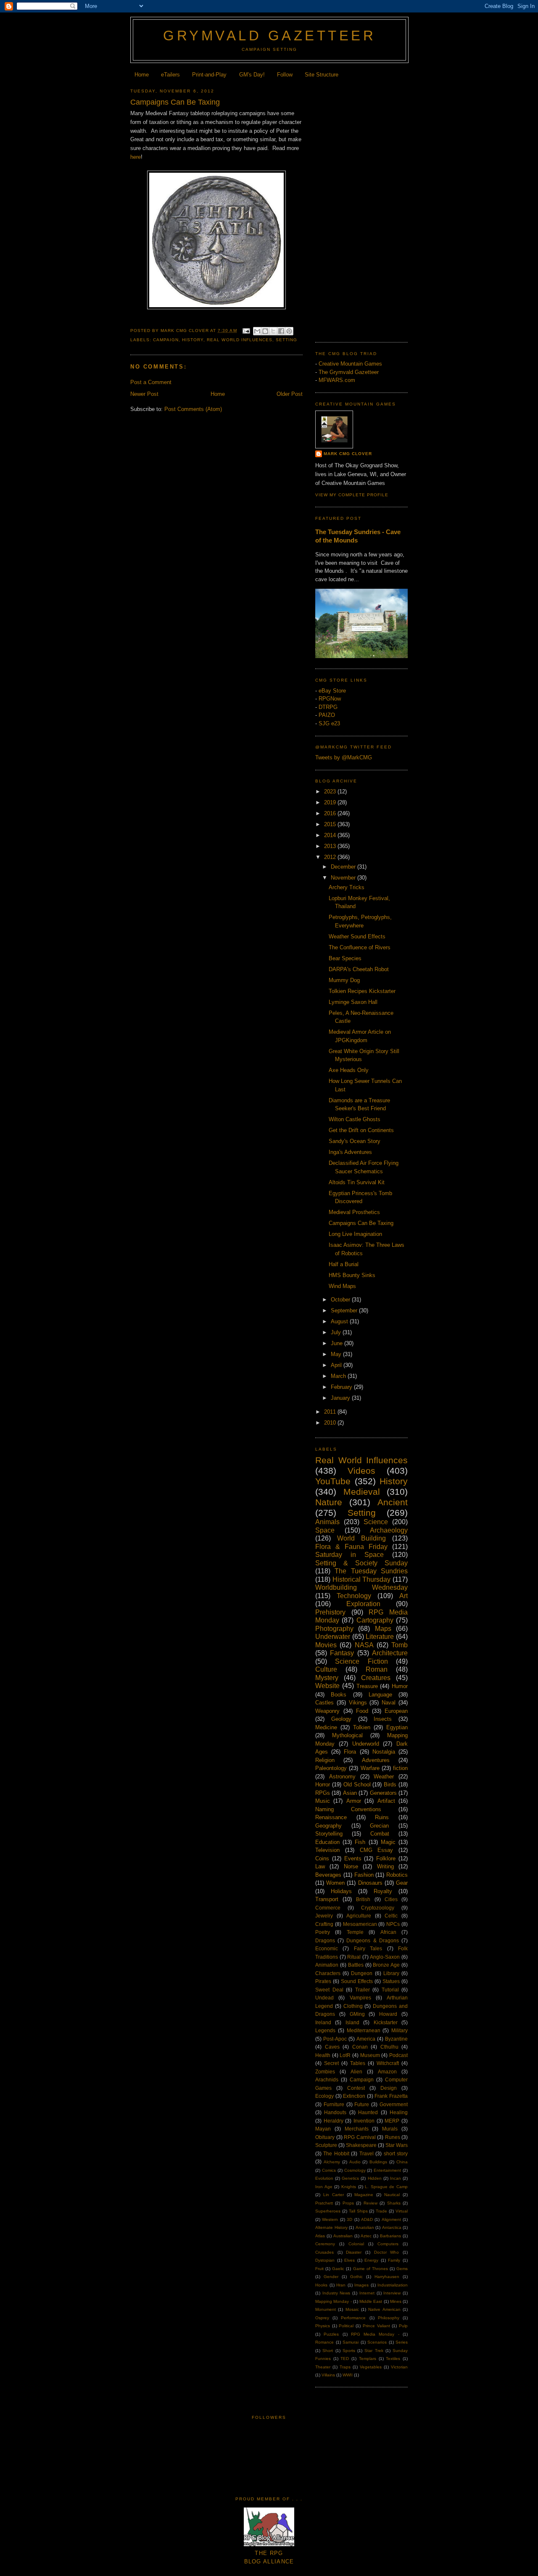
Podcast (398, 2055)
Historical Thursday (362, 1579)
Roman (377, 1669)
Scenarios (377, 2342)
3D (349, 2219)
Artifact (386, 1801)
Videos (361, 1471)
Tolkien (362, 1727)
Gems (402, 2269)
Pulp (403, 2326)
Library (391, 1973)
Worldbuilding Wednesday (361, 1587)
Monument (326, 2309)
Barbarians (390, 2236)
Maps (383, 1629)
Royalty (383, 1891)
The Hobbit (336, 2153)
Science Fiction (361, 1661)
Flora (350, 1752)
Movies (326, 1645)
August (340, 1321)
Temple (355, 1932)
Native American (384, 2309)
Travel (367, 2153)
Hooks (321, 2285)
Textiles (393, 2359)
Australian (343, 2236)
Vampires (360, 1998)
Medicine (326, 1727)
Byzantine (396, 2039)
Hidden (375, 2178)
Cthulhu (389, 2047)
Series (402, 2342)
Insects (383, 1719)
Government (394, 2104)
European (396, 1711)
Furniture (334, 2104)
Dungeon (362, 1973)
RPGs (323, 1793)
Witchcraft (388, 2063)
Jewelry (324, 1916)
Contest (356, 2088)
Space (325, 1530)
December (344, 867)
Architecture (390, 1653)
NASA (364, 1645)
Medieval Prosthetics (354, 1212)
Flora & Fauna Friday (351, 1547)
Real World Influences (239, 340)
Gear (402, 1883)
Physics (323, 2326)
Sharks (394, 2203)
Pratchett (324, 2203)
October (341, 1300)
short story (396, 2153)
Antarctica (392, 2227)
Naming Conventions (348, 1809)
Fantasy (342, 1653)
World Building (361, 1538)
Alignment (391, 2219)
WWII (348, 2375)
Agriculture (359, 1916)
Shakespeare (361, 2145)
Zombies (325, 2072)
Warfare (370, 1768)
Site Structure (322, 75)
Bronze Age (386, 1965)
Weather (384, 1777)
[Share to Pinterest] (289, 331)
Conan (360, 2047)
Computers (388, 2244)
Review (371, 2203)
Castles (324, 1703)
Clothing (353, 2006)
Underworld (366, 1744)
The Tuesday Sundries (371, 1571)
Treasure (367, 1686)
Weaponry (327, 1711)
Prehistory (330, 1612)
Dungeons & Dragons (372, 1940)
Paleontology (331, 1768)
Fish (360, 1842)
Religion (325, 1760)
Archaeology (389, 1530)
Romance (324, 2342)
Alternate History (331, 2227)
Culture (326, 1669)
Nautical (392, 2195)
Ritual (354, 1957)
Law (320, 1866)
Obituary (325, 2137)
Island (352, 2022)
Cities (391, 1899)
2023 (331, 792)
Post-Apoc (335, 2039)
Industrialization (393, 2285)
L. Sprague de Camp (386, 2187)
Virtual (402, 2211)
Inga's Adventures (350, 1152)
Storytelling (329, 1834)
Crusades (324, 2252)
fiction (400, 1768)
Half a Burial (344, 1264)
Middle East (371, 2301)
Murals (390, 2129)
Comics (329, 2170)
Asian (350, 1793)
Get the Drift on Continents (361, 1130)
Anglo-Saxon (385, 1957)
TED (345, 2359)
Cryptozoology (378, 1908)
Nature (329, 1502)
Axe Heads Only (349, 1070)
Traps (345, 2367)
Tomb (400, 1645)
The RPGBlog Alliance (269, 2558)
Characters (328, 1973)
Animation (327, 1965)
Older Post (290, 394)
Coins (322, 1858)
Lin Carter (334, 2195)
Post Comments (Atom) (193, 409)
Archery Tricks (347, 887)
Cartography (375, 1620)
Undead (324, 1998)
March (339, 1376)
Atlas (320, 2236)
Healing (399, 2112)
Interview (392, 2293)
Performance (353, 2318)
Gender (331, 2277)
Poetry (323, 1932)
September (345, 1310)
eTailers (170, 75)
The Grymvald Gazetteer (349, 372)
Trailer (363, 1990)
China (402, 2162)
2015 (331, 824)
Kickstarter (386, 2022)
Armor (354, 1801)
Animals (327, 1522)
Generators (383, 1793)
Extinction (354, 2096)
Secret (331, 2063)
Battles (356, 1965)
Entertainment (387, 2170)
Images (361, 2285)
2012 (331, 857)
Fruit (319, 2269)
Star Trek (374, 2351)
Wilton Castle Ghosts (355, 1119)
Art (403, 1596)
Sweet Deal (329, 1990)
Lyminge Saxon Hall (353, 1002)
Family (394, 2260)
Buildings (378, 2162)
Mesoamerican (360, 1924)
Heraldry (334, 2121)
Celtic (391, 1916)
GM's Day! (252, 75)
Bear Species (345, 958)
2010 (331, 1423)
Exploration (363, 1604)
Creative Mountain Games (350, 364)
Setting (286, 340)
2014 (331, 835)
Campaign (166, 340)
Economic (327, 1948)
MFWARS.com (337, 380)
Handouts (335, 2112)
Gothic (356, 2277)
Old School (357, 1784)
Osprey (322, 2318)
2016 (331, 813)
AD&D (367, 2219)
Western (330, 2219)
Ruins (382, 1817)
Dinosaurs (370, 1883)
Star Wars (397, 2145)
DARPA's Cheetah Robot (359, 969)
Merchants (357, 2129)
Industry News (336, 2293)
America (366, 2039)
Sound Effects (357, 1981)
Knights (349, 2187)
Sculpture (326, 2145)
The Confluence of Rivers (360, 947)
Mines (396, 2301)
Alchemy (332, 2162)
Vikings (358, 1703)
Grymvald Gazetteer (269, 36)
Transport (327, 1899)
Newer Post (144, 394)
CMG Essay (377, 1850)
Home (142, 75)
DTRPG (328, 707)
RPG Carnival (360, 2137)
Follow (285, 75)
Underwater (333, 1637)
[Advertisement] (361, 208)
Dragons (325, 1940)
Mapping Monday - (334, 2301)
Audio (355, 2162)
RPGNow (330, 699)
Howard (388, 2014)
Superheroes (328, 2211)
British (363, 1899)
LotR (345, 2055)
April (337, 1365)
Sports (349, 2351)
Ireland (323, 2022)
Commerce (328, 1908)
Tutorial (390, 1990)
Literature (380, 1637)
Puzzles (331, 2334)
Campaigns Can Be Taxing (361, 1223)
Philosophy (389, 2318)
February (342, 1387)
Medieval (362, 1492)
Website (327, 1686)
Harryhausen (387, 2277)
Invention (364, 2121)
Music (323, 1801)
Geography (328, 1826)
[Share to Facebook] (281, 331)
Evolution (324, 2178)
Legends (325, 2030)
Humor (400, 1686)
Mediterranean (364, 2030)
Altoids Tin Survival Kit (357, 1182)
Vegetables (371, 2367)
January (341, 1398)
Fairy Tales (368, 1948)
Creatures (376, 1678)
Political (346, 2326)
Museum (370, 2055)
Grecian (379, 1826)
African (388, 1932)
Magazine (364, 2195)
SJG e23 (329, 723)
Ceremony (325, 2244)
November (344, 878)
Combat (380, 1834)
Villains (328, 2375)
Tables (358, 2063)
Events (353, 1858)
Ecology (324, 2096)
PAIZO (327, 715)
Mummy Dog (344, 980)
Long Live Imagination (355, 1234)
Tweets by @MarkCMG (344, 757)
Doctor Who (387, 2252)
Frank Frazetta (391, 2096)
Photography (334, 1629)
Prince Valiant (376, 2326)
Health (323, 2055)
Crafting (324, 1924)
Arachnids (327, 2080)
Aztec (366, 2236)
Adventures (376, 1760)
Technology (354, 1596)
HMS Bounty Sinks (352, 1275)
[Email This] (257, 331)
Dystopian (325, 2260)
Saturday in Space (349, 1555)
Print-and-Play (209, 75)
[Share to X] (273, 331)
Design (389, 2088)
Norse (351, 1866)
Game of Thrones (371, 2269)
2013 (331, 846)
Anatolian (365, 2227)
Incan (396, 2178)
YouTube (333, 1481)
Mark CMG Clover (348, 454)
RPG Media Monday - (375, 2334)
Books (339, 1695)
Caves (332, 2047)
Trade (381, 2211)
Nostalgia (384, 1752)
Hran (341, 2285)
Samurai (351, 2342)
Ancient (393, 1502)
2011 (331, 1412)
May (337, 1354)
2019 (331, 802)
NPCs (393, 1924)
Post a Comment (151, 382)
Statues (391, 1981)
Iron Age (324, 2187)
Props (348, 2203)
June (338, 1343)
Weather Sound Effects (357, 936)
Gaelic (338, 2269)
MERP (392, 2121)
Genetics (350, 2178)
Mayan (323, 2129)
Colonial (356, 2244)
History (193, 340)
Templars (368, 2359)
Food (362, 1711)
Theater (323, 2367)
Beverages (328, 1875)
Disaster (354, 2252)
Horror (323, 1784)
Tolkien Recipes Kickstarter (362, 991)
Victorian (399, 2367)
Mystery (327, 1678)
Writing (385, 1866)
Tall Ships (358, 2211)
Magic (388, 1842)
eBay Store (332, 691)
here (136, 157)
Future (362, 2104)
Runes (393, 2137)
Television (327, 1850)
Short (328, 2351)
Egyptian (397, 1727)
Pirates (323, 1981)
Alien (356, 2072)
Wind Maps (342, 1286)
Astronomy (342, 1777)
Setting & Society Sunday (361, 1563)
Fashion (364, 1875)
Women (335, 1883)
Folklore (386, 1858)
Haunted (368, 2112)
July (337, 1332)
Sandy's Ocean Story (355, 1141)
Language (380, 1695)
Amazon (387, 2072)
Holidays (341, 1891)
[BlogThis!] (265, 331)
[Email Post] (246, 331)
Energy (371, 2260)
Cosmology (355, 2170)
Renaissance (331, 1817)
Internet (367, 2293)
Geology (341, 1719)
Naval (389, 1703)
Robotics (397, 1875)
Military (400, 2030)
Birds (390, 1784)
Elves (349, 2260)
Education (327, 1842)
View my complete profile (352, 495)
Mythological (347, 1735)
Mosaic (352, 2309)
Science (376, 1522)
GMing (357, 2014)
